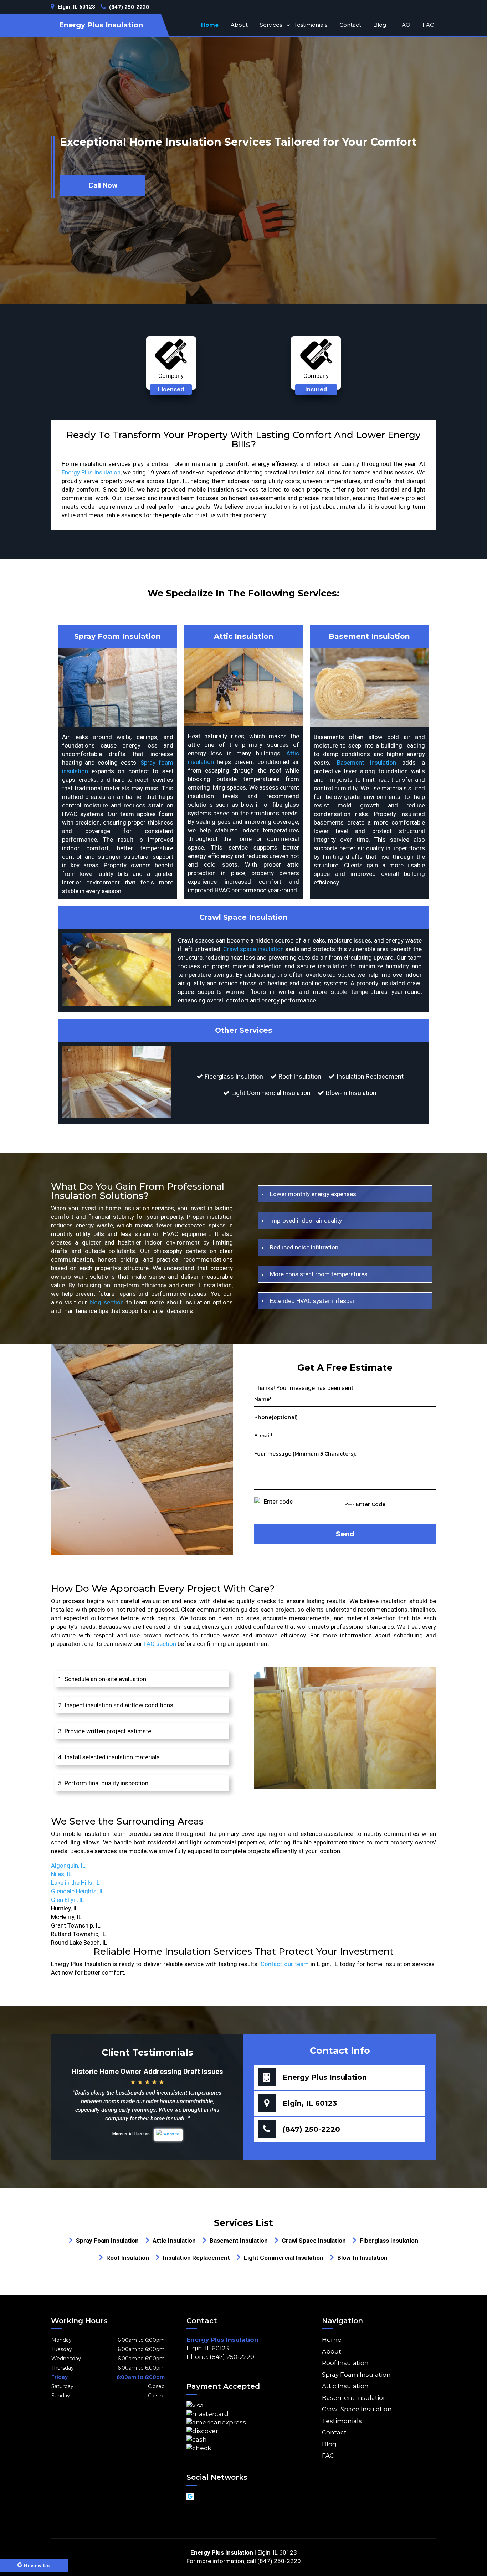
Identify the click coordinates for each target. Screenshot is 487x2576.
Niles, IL (61, 1874)
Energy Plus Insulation (91, 472)
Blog (380, 25)
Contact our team (285, 1964)
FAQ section (160, 1644)
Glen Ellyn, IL (68, 1900)
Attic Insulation (345, 2386)
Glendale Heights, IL (78, 1891)
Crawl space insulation (253, 949)
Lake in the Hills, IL (75, 1883)
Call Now (103, 185)
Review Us (37, 2566)
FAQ (404, 25)
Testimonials (311, 25)
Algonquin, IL (68, 1866)
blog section (107, 1302)
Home (210, 25)
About (239, 25)
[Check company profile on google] (190, 2496)
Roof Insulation (300, 1076)
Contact (350, 25)
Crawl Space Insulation (357, 2409)
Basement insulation (366, 763)
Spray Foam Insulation (356, 2375)
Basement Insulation (355, 2398)
